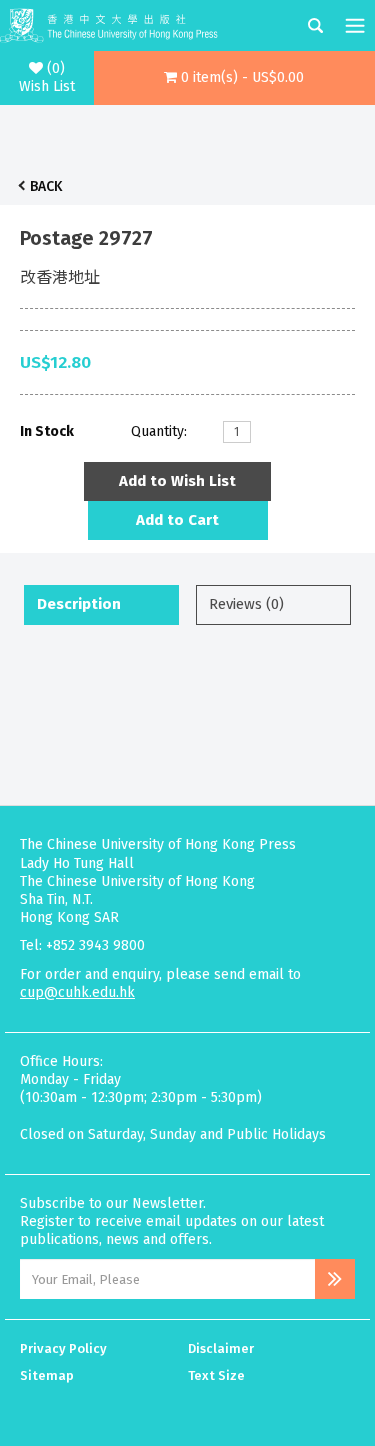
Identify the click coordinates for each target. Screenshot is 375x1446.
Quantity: (159, 431)
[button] (234, 78)
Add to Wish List (177, 481)
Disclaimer (221, 1348)
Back (46, 186)
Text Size (216, 1375)
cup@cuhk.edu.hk (77, 992)
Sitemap (47, 1375)
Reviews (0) (246, 604)
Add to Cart (177, 520)
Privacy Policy (63, 1348)
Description (79, 604)
